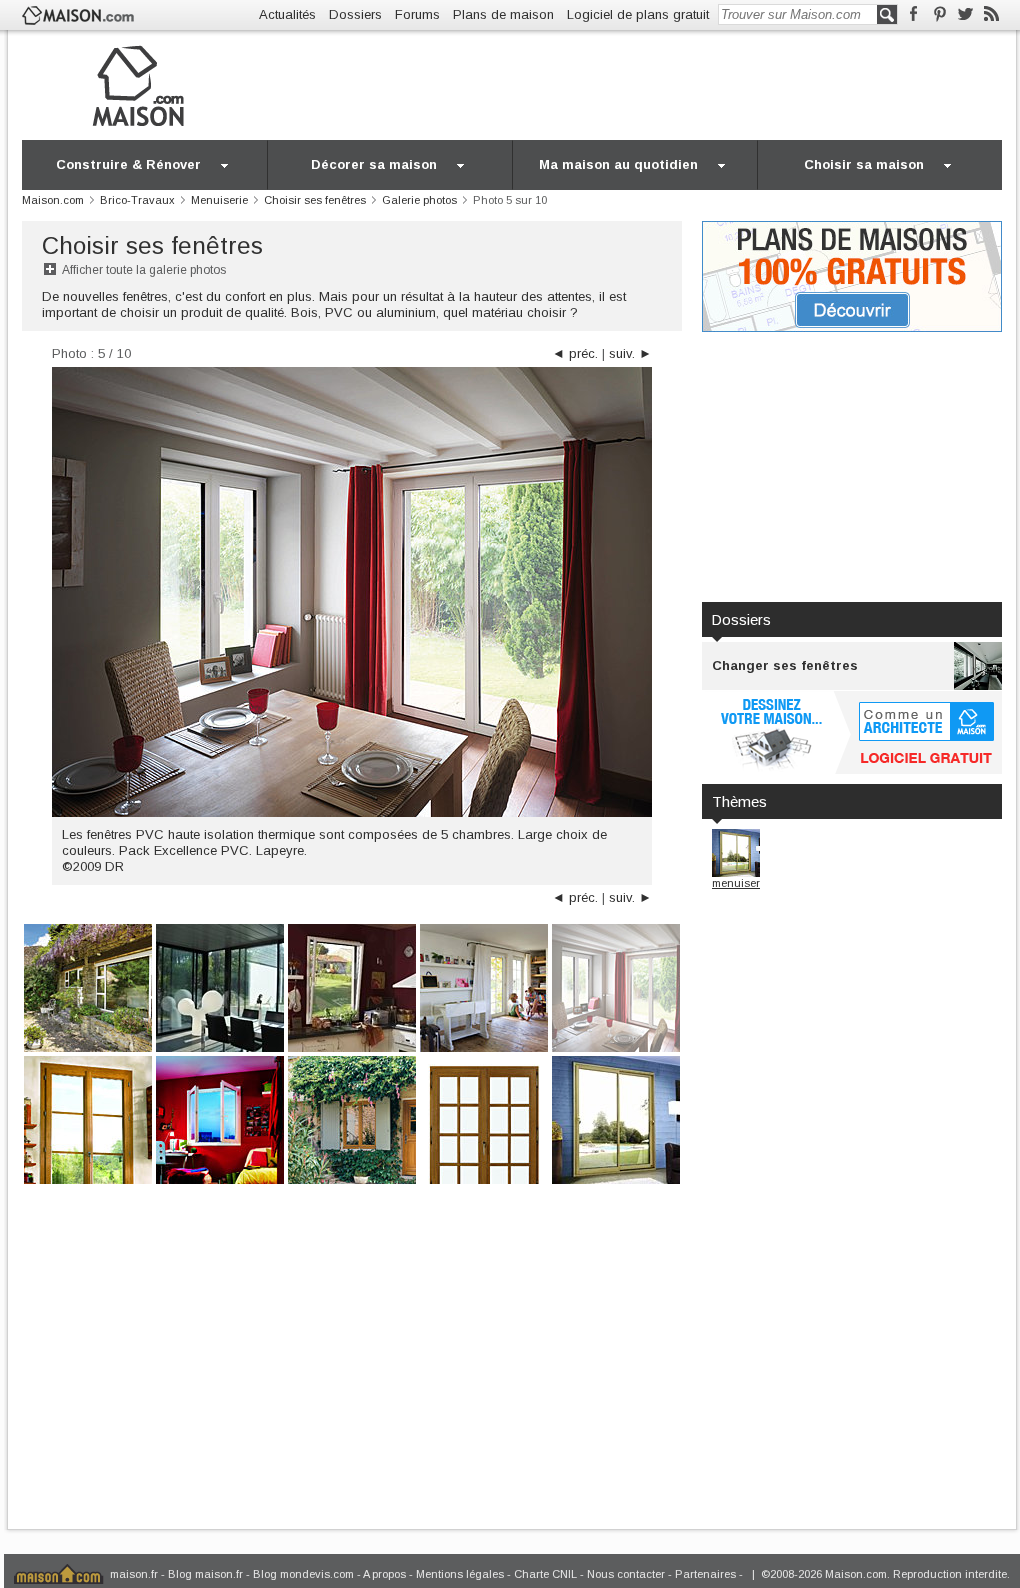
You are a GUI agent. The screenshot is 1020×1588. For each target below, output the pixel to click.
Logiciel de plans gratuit (638, 14)
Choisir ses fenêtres (152, 245)
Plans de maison (503, 14)
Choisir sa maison (864, 164)
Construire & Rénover (128, 164)
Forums (417, 14)
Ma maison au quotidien (618, 164)
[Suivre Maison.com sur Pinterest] (939, 14)
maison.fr (134, 1574)
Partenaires (705, 1574)
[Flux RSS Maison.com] (991, 14)
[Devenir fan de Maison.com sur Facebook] (913, 14)
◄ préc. (575, 353)
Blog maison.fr (205, 1574)
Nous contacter (626, 1574)
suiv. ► (630, 353)
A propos (384, 1574)
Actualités (287, 14)
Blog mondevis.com (303, 1574)
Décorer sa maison (374, 164)
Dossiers (355, 14)
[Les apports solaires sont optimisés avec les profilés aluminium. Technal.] (220, 986)
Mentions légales (460, 1574)
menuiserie (740, 883)
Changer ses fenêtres (785, 665)
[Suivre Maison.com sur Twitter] (965, 14)
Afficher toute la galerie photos (144, 270)
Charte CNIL (545, 1574)
